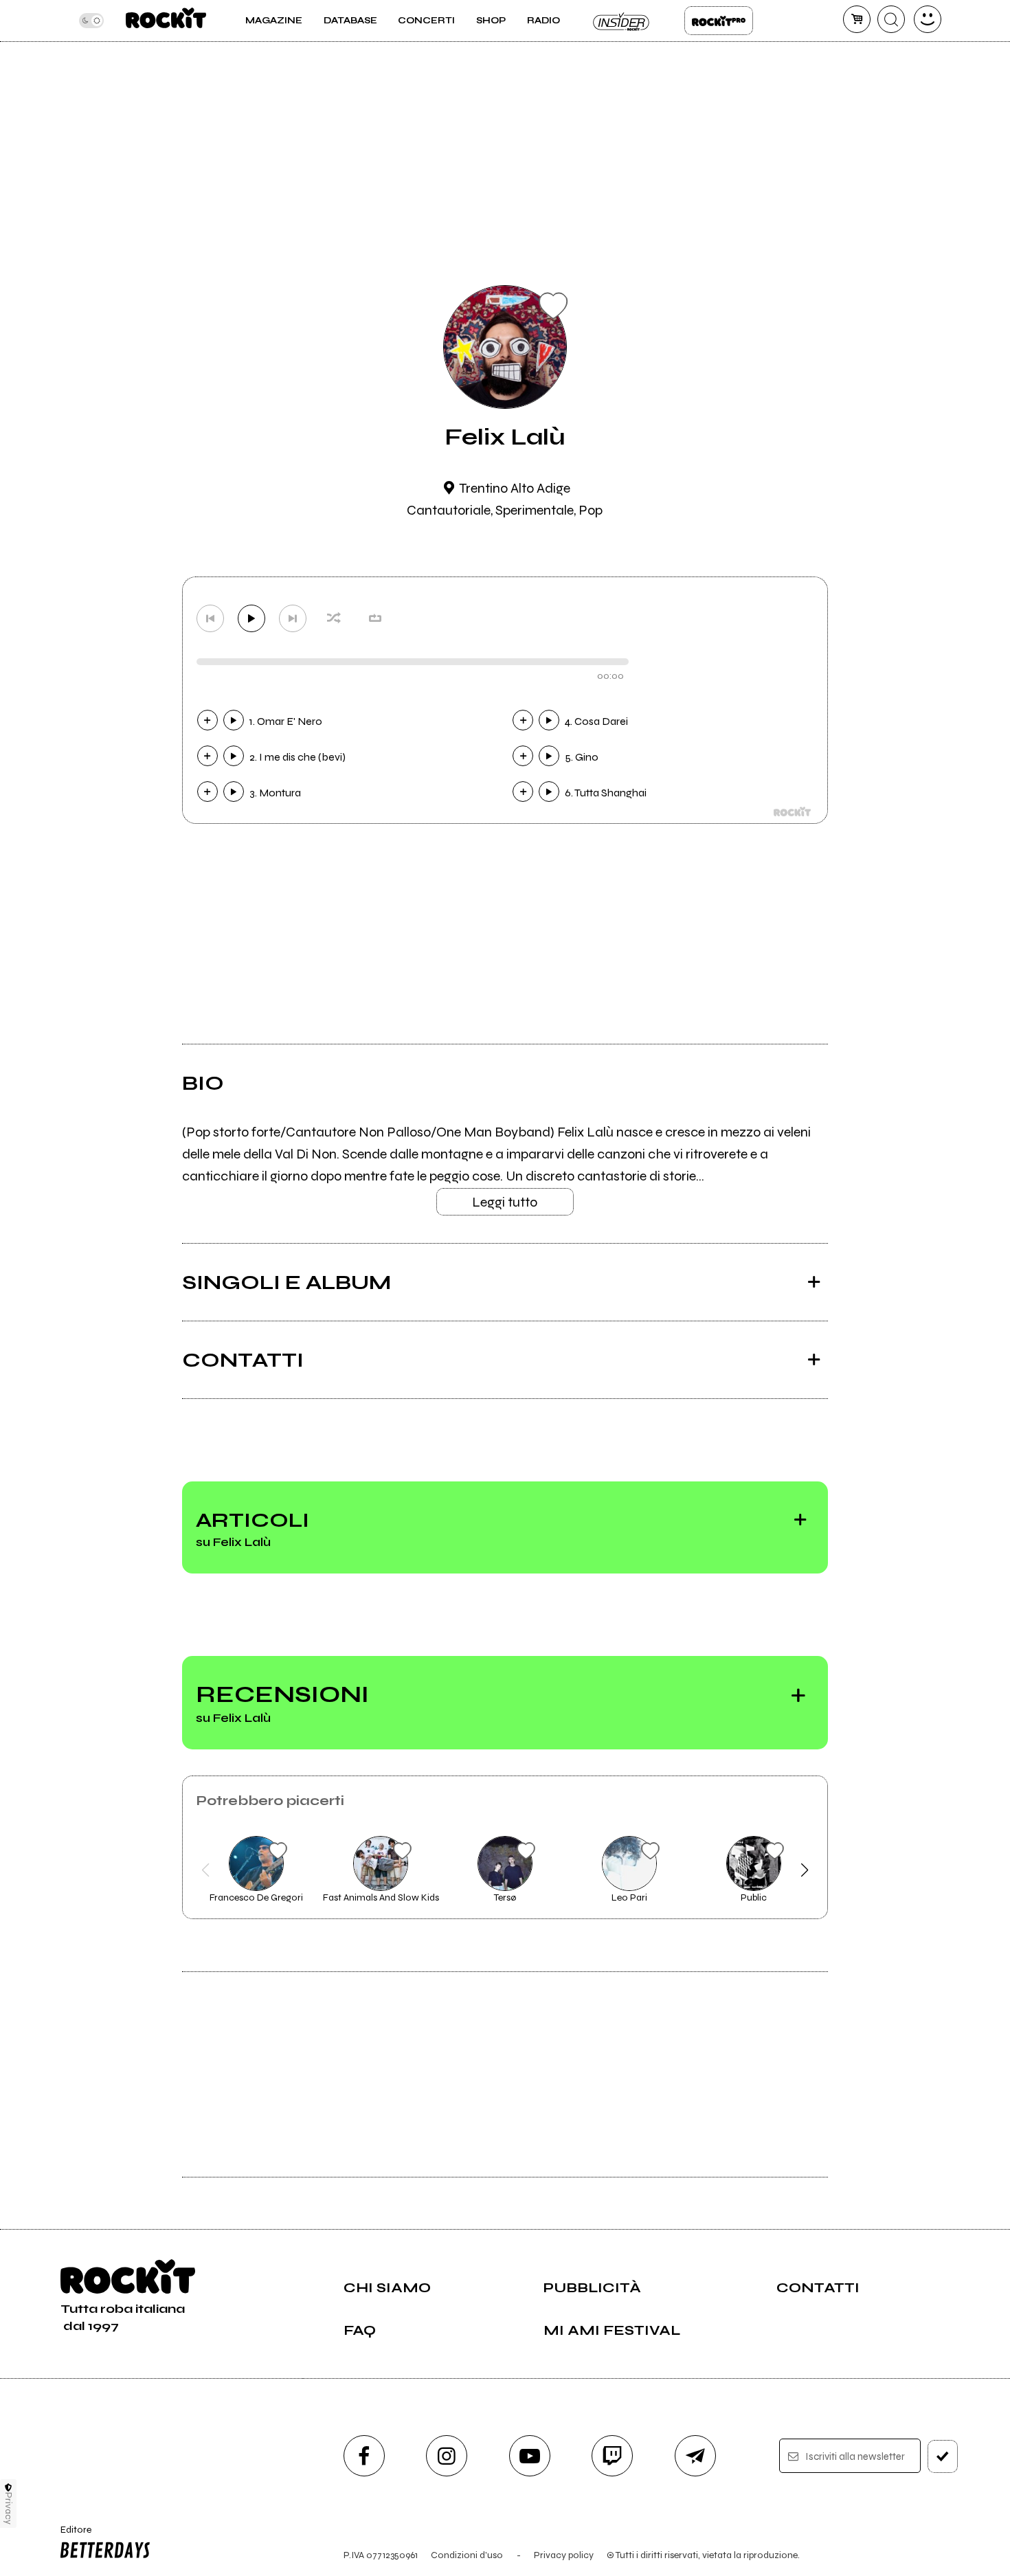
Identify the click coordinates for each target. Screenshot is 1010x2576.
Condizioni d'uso (467, 2555)
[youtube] (530, 2456)
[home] (166, 21)
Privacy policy (564, 2555)
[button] (206, 1870)
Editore (71, 2535)
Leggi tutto (505, 1202)
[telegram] (695, 2456)
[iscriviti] (943, 2456)
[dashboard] (928, 19)
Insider (622, 21)
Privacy (9, 2508)
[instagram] (447, 2456)
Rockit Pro (719, 21)
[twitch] (612, 2456)
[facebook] (364, 2456)
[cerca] (891, 19)
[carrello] (857, 19)
